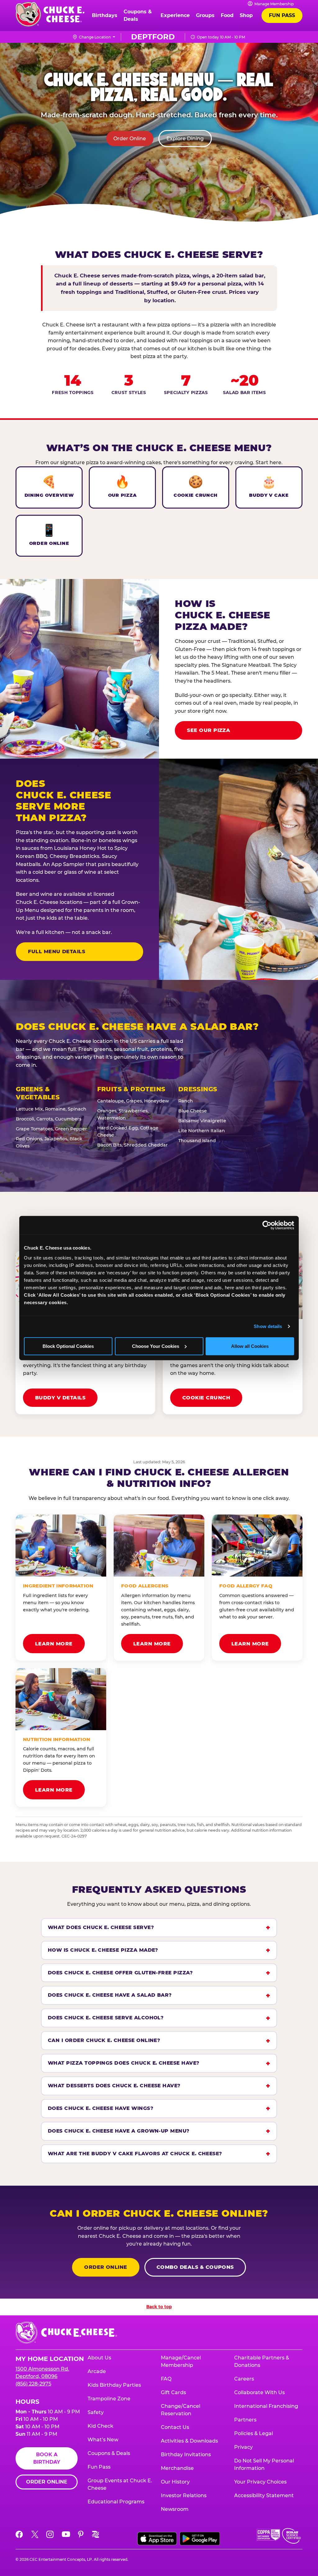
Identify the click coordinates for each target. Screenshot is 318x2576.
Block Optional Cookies (68, 1346)
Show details (268, 1326)
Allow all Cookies (250, 1346)
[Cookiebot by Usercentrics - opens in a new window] (267, 1225)
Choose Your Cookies (156, 1346)
